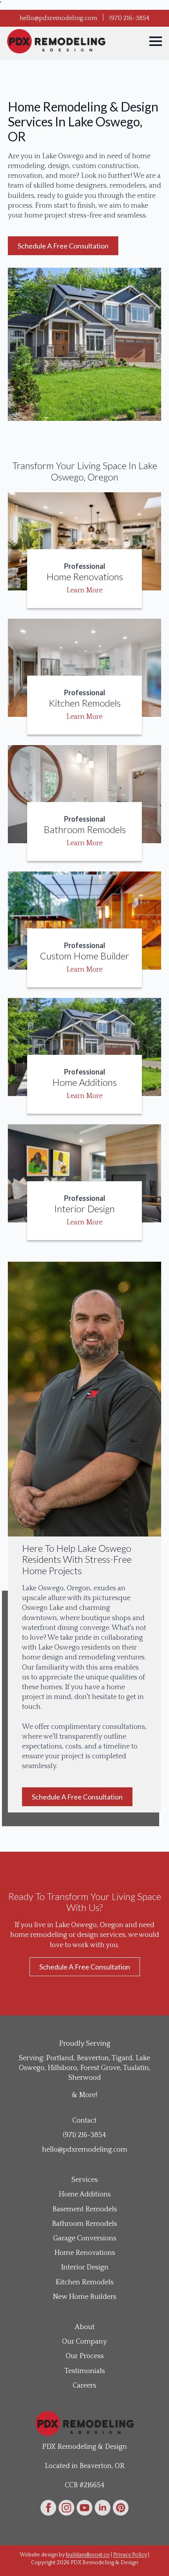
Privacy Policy (130, 2555)
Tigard (122, 2058)
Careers (84, 2386)
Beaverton (93, 2058)
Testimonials (85, 2371)
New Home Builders (84, 2297)
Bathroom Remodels (84, 2224)
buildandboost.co (88, 2555)
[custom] (121, 2508)
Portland (60, 2058)
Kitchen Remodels (84, 2282)
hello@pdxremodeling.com (58, 18)
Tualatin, (137, 2068)
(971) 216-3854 (129, 18)
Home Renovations (85, 2253)
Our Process (85, 2356)
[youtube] (84, 2508)
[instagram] (66, 2508)
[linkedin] (103, 2508)
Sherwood (85, 2078)
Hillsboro (62, 2068)
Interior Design (85, 2267)
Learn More (84, 590)
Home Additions (85, 2194)
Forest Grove (100, 2068)
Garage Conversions (85, 2238)
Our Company (84, 2342)
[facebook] (48, 2508)
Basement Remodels (85, 2209)
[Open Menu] (156, 41)
